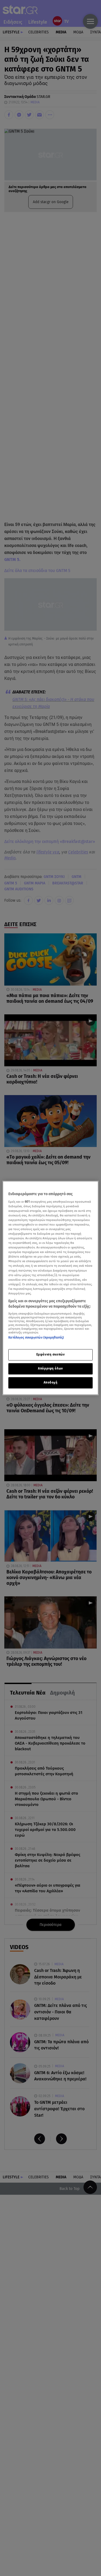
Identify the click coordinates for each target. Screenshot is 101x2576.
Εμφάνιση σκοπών (51, 1355)
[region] (50, 1288)
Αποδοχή (51, 1383)
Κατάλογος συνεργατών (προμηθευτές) (36, 1338)
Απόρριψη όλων (50, 1369)
